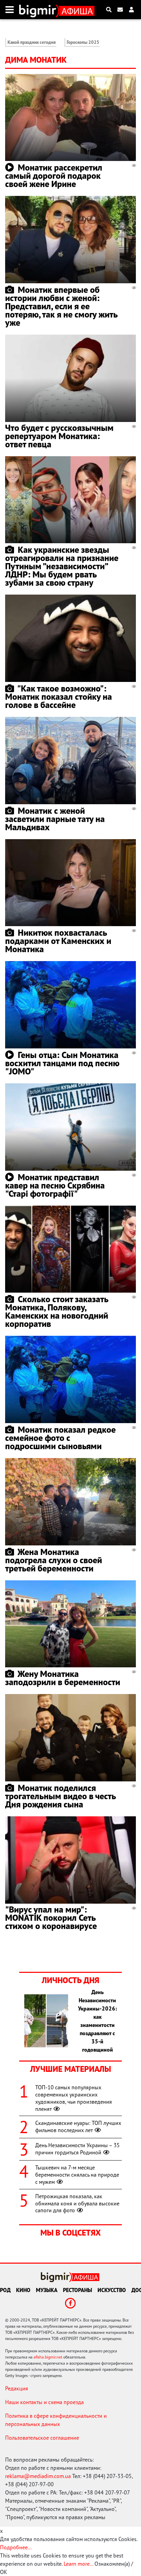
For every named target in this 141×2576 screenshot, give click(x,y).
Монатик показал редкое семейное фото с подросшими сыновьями (60, 1438)
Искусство (112, 2290)
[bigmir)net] (39, 10)
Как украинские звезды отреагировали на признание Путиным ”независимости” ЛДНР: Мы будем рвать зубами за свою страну (62, 566)
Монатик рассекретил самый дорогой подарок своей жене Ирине (54, 176)
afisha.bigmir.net (48, 2357)
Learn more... (78, 2564)
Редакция (17, 2388)
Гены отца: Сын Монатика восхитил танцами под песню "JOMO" (62, 1063)
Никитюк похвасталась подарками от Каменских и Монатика (58, 941)
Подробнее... (16, 2547)
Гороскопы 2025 (83, 42)
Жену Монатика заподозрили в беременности (63, 1678)
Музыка (47, 2290)
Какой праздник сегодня (32, 42)
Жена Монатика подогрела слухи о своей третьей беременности (54, 1560)
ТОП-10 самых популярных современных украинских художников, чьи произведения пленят (74, 2098)
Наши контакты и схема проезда (44, 2402)
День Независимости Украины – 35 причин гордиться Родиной (78, 2149)
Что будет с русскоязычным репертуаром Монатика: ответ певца (59, 436)
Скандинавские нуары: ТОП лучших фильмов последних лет (78, 2126)
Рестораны (78, 2290)
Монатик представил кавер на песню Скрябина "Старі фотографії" (55, 1185)
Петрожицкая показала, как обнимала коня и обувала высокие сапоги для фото (77, 2203)
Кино (23, 2290)
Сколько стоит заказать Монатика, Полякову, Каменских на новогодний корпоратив (57, 1311)
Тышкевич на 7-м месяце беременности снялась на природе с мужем (77, 2175)
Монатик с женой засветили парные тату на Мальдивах (55, 819)
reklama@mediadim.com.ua (38, 2476)
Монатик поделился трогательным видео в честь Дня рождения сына (60, 1796)
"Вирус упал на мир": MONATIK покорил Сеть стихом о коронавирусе (51, 1918)
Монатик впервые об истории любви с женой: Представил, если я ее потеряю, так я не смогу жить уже (61, 306)
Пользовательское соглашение (42, 2438)
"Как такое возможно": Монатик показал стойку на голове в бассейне (59, 696)
